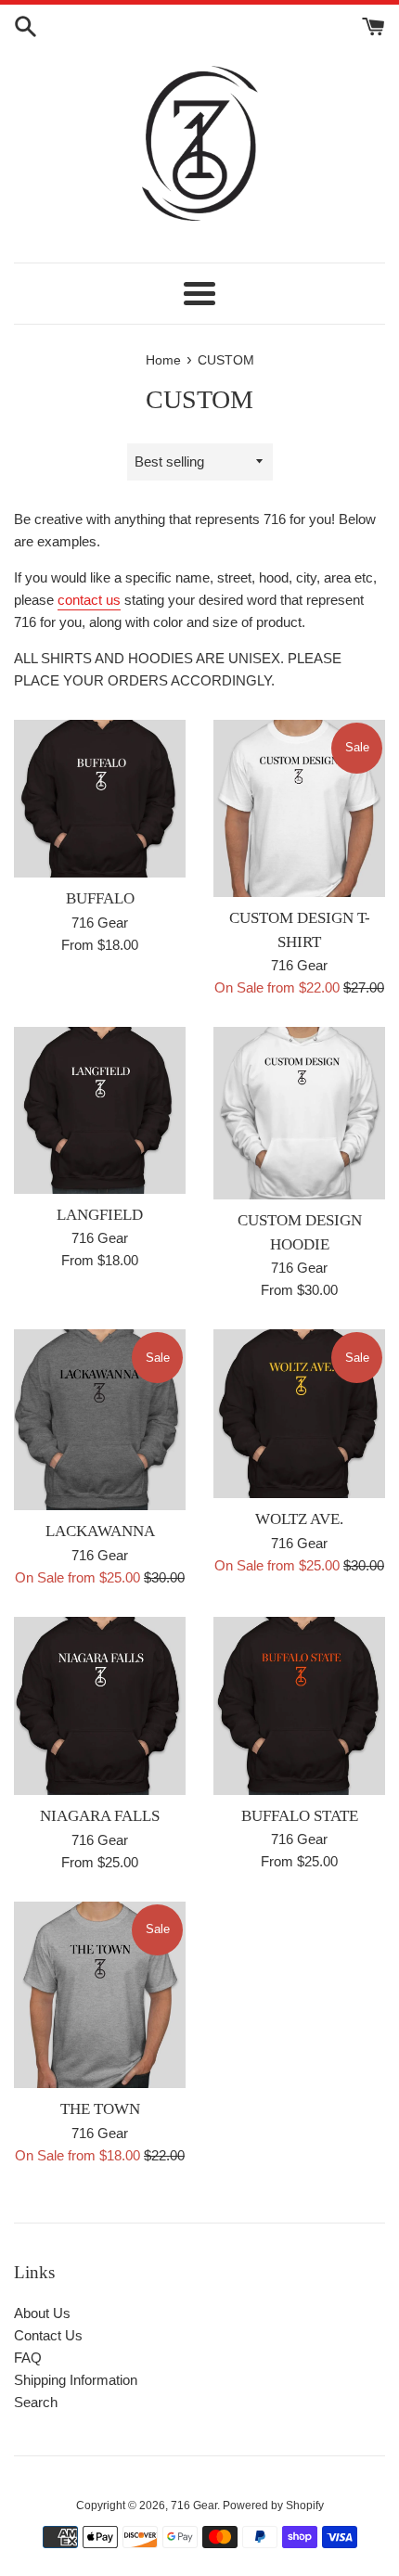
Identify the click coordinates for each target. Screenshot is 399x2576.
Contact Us (48, 2335)
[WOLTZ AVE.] (299, 1414)
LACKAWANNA (100, 1531)
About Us (42, 2313)
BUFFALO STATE (300, 1816)
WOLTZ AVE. (299, 1519)
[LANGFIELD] (100, 1110)
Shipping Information (76, 2380)
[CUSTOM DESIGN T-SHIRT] (299, 808)
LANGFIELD (100, 1215)
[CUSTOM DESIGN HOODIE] (299, 1113)
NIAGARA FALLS (100, 1816)
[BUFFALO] (100, 799)
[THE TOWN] (100, 1995)
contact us (89, 600)
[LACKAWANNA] (100, 1420)
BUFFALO (100, 898)
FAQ (28, 2358)
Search (36, 2402)
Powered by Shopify (273, 2506)
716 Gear (194, 2506)
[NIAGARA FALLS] (100, 1706)
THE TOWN (100, 2109)
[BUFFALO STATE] (299, 1706)
